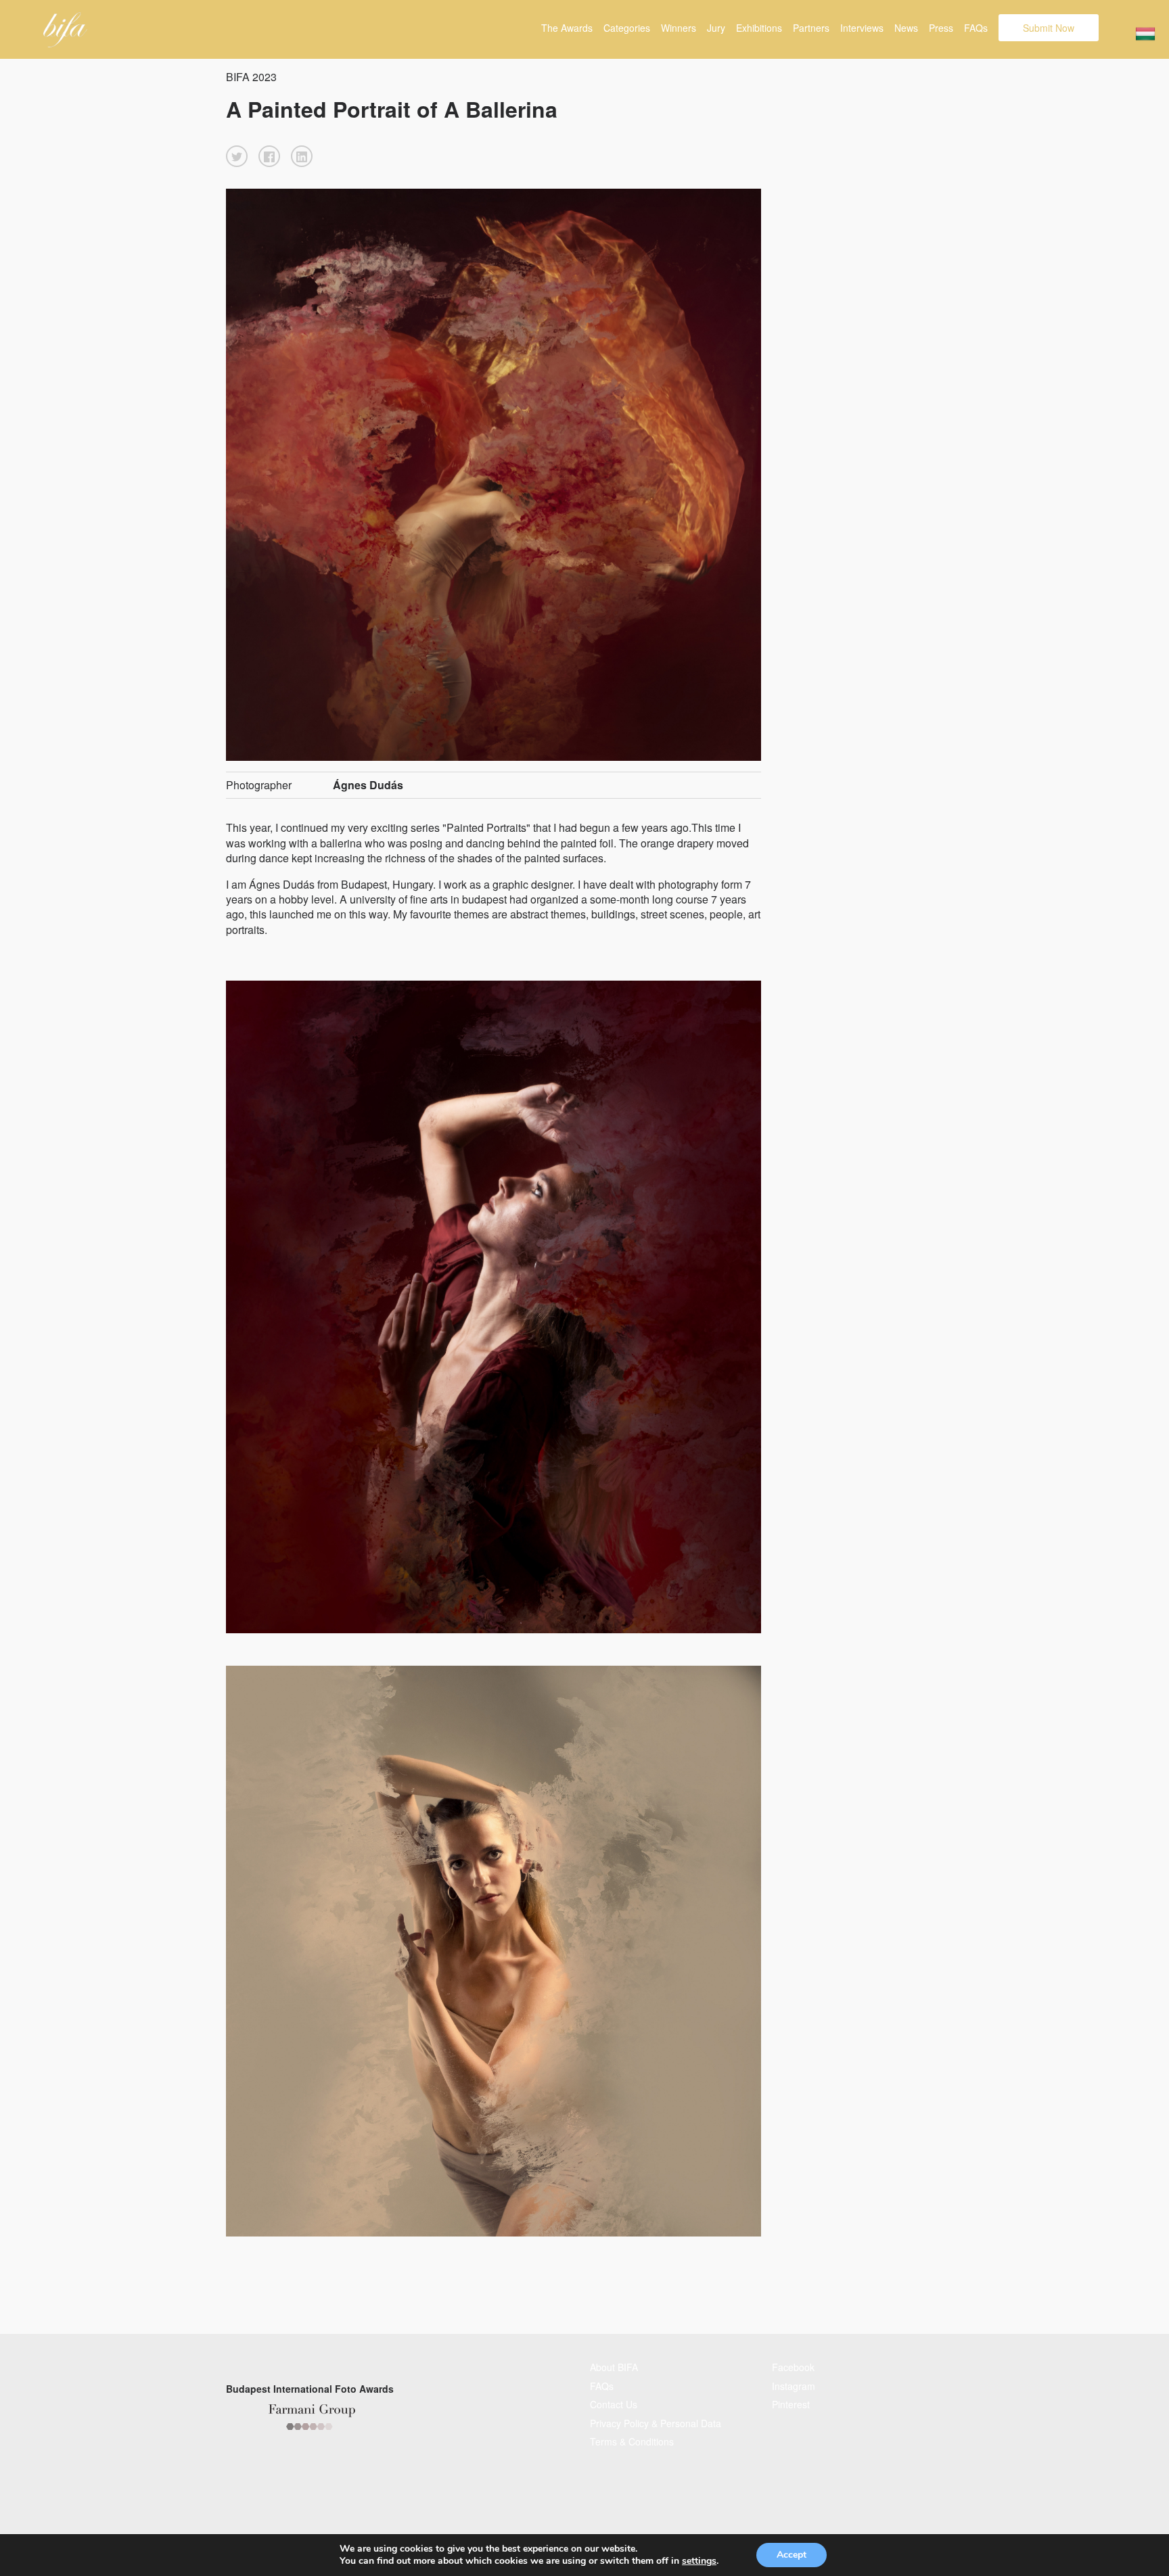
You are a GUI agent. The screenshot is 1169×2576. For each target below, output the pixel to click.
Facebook (793, 2367)
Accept (792, 2555)
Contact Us (614, 2404)
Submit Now (1049, 28)
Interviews (862, 28)
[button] (237, 156)
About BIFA (614, 2367)
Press (941, 28)
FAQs (976, 28)
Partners (811, 28)
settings (699, 2561)
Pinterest (791, 2404)
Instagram (794, 2386)
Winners (679, 28)
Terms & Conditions (632, 2441)
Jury (716, 28)
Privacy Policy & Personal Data (656, 2423)
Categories (627, 28)
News (906, 28)
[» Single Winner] (65, 30)
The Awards (567, 28)
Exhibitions (759, 28)
